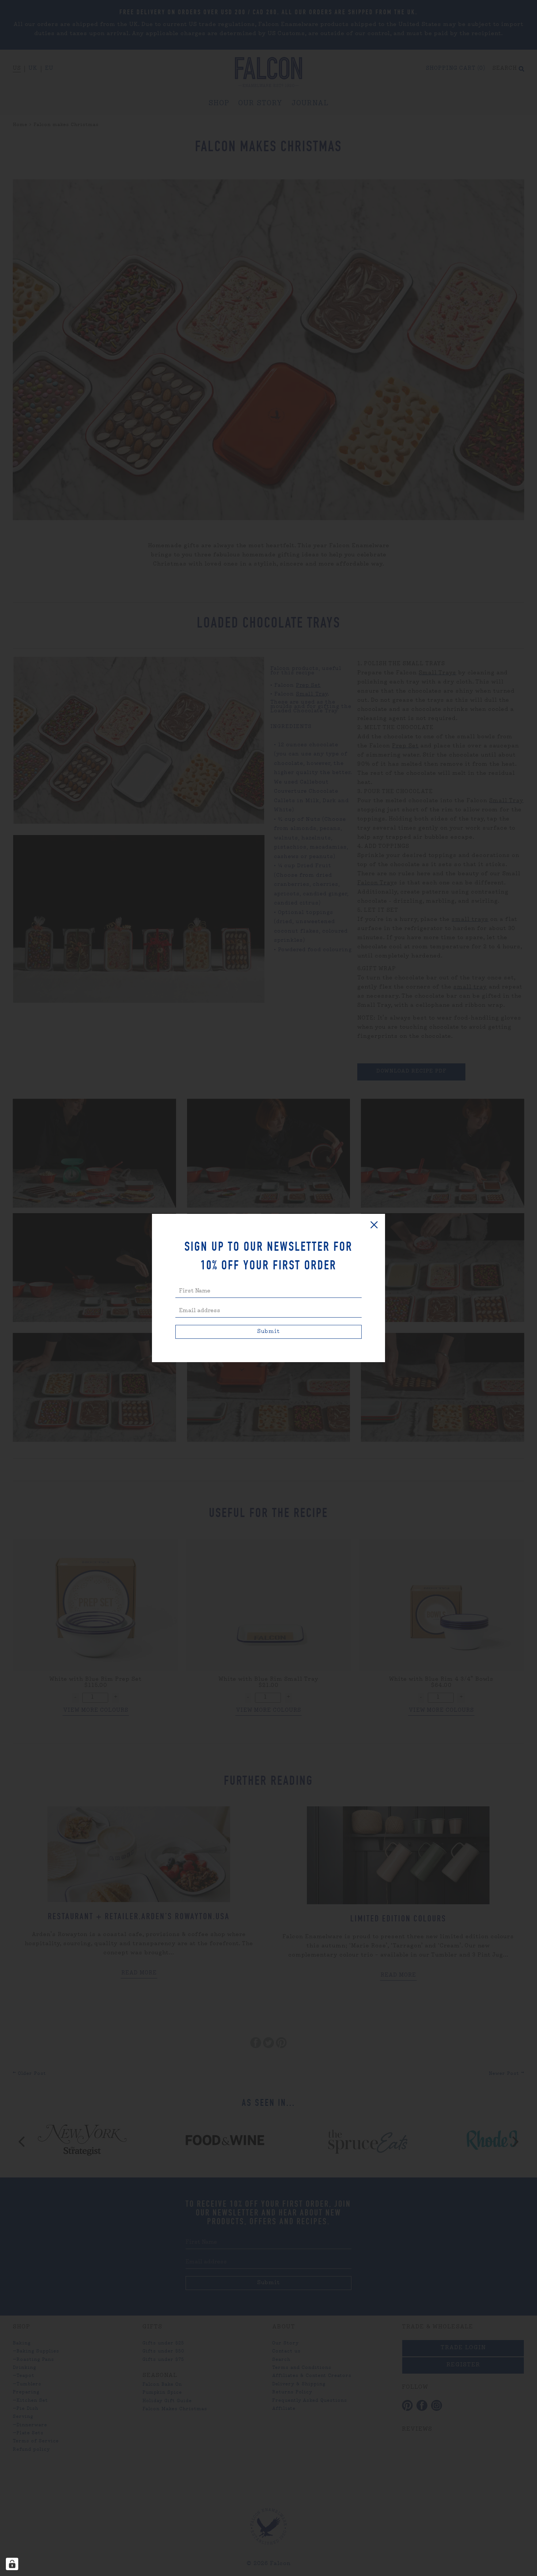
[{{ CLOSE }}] (374, 1225)
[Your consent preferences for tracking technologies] (12, 2564)
